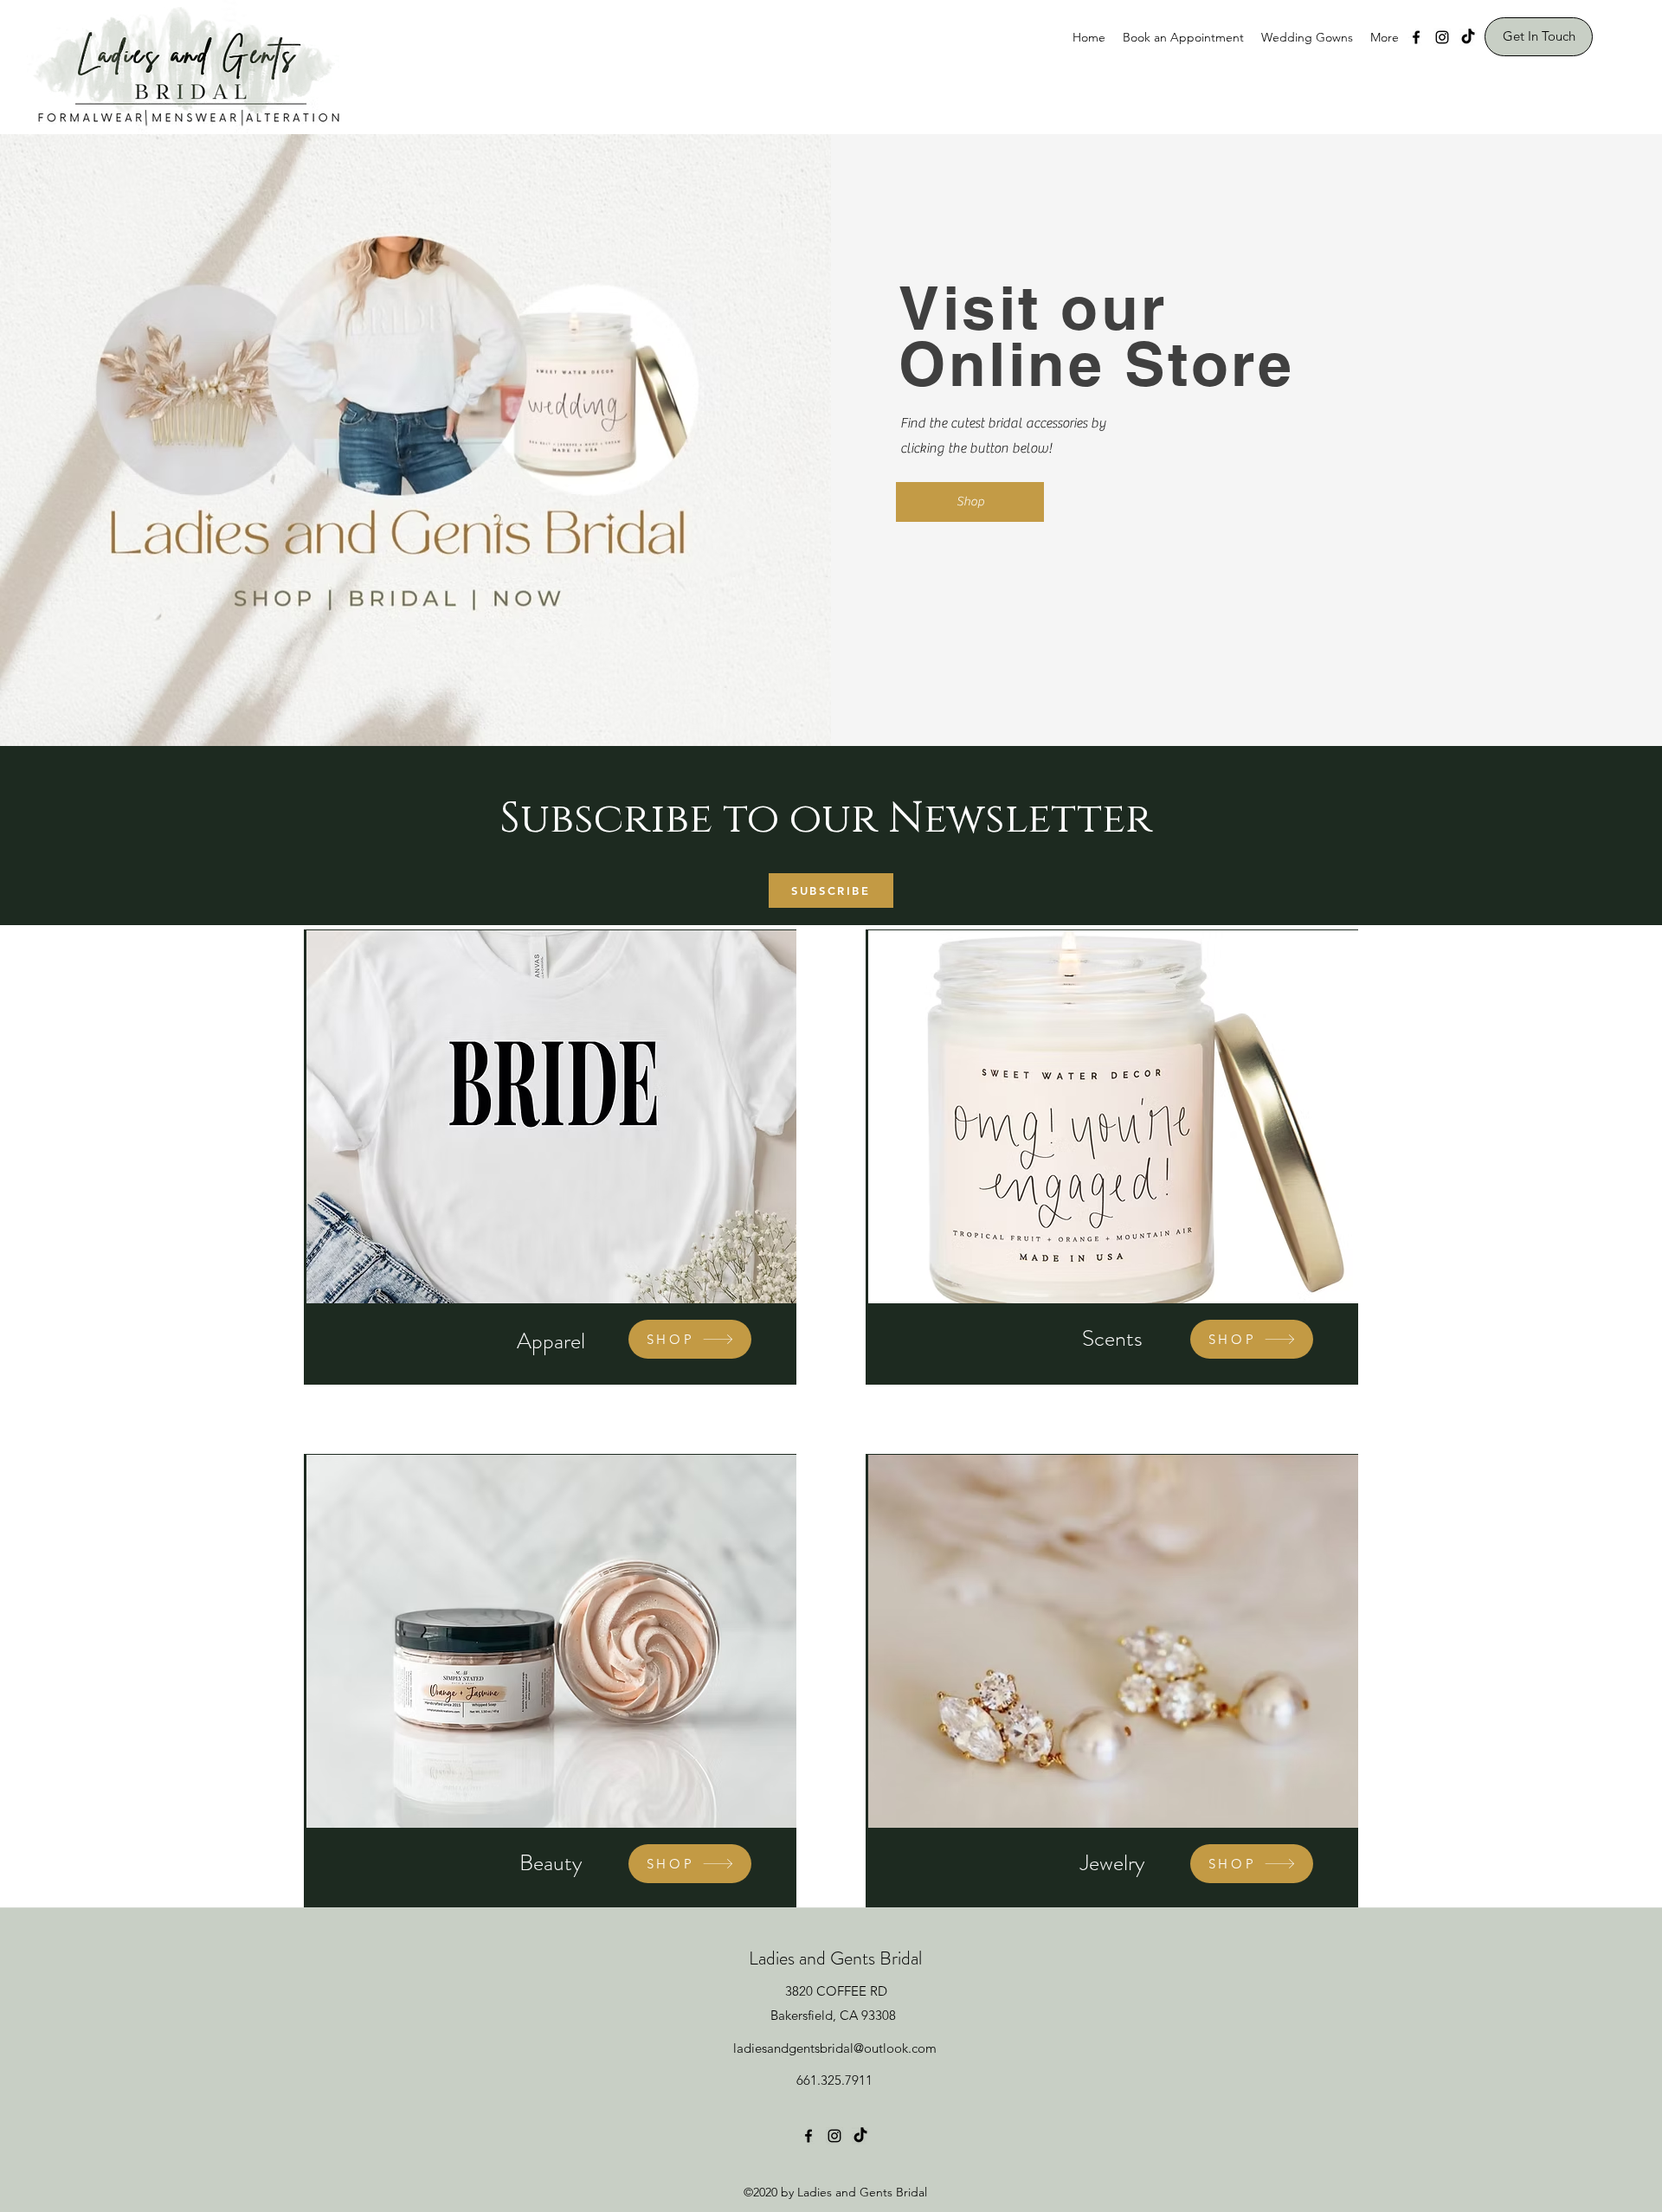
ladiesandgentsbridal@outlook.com (835, 2048)
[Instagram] (1442, 37)
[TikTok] (1468, 37)
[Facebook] (1416, 37)
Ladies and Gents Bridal (835, 1958)
